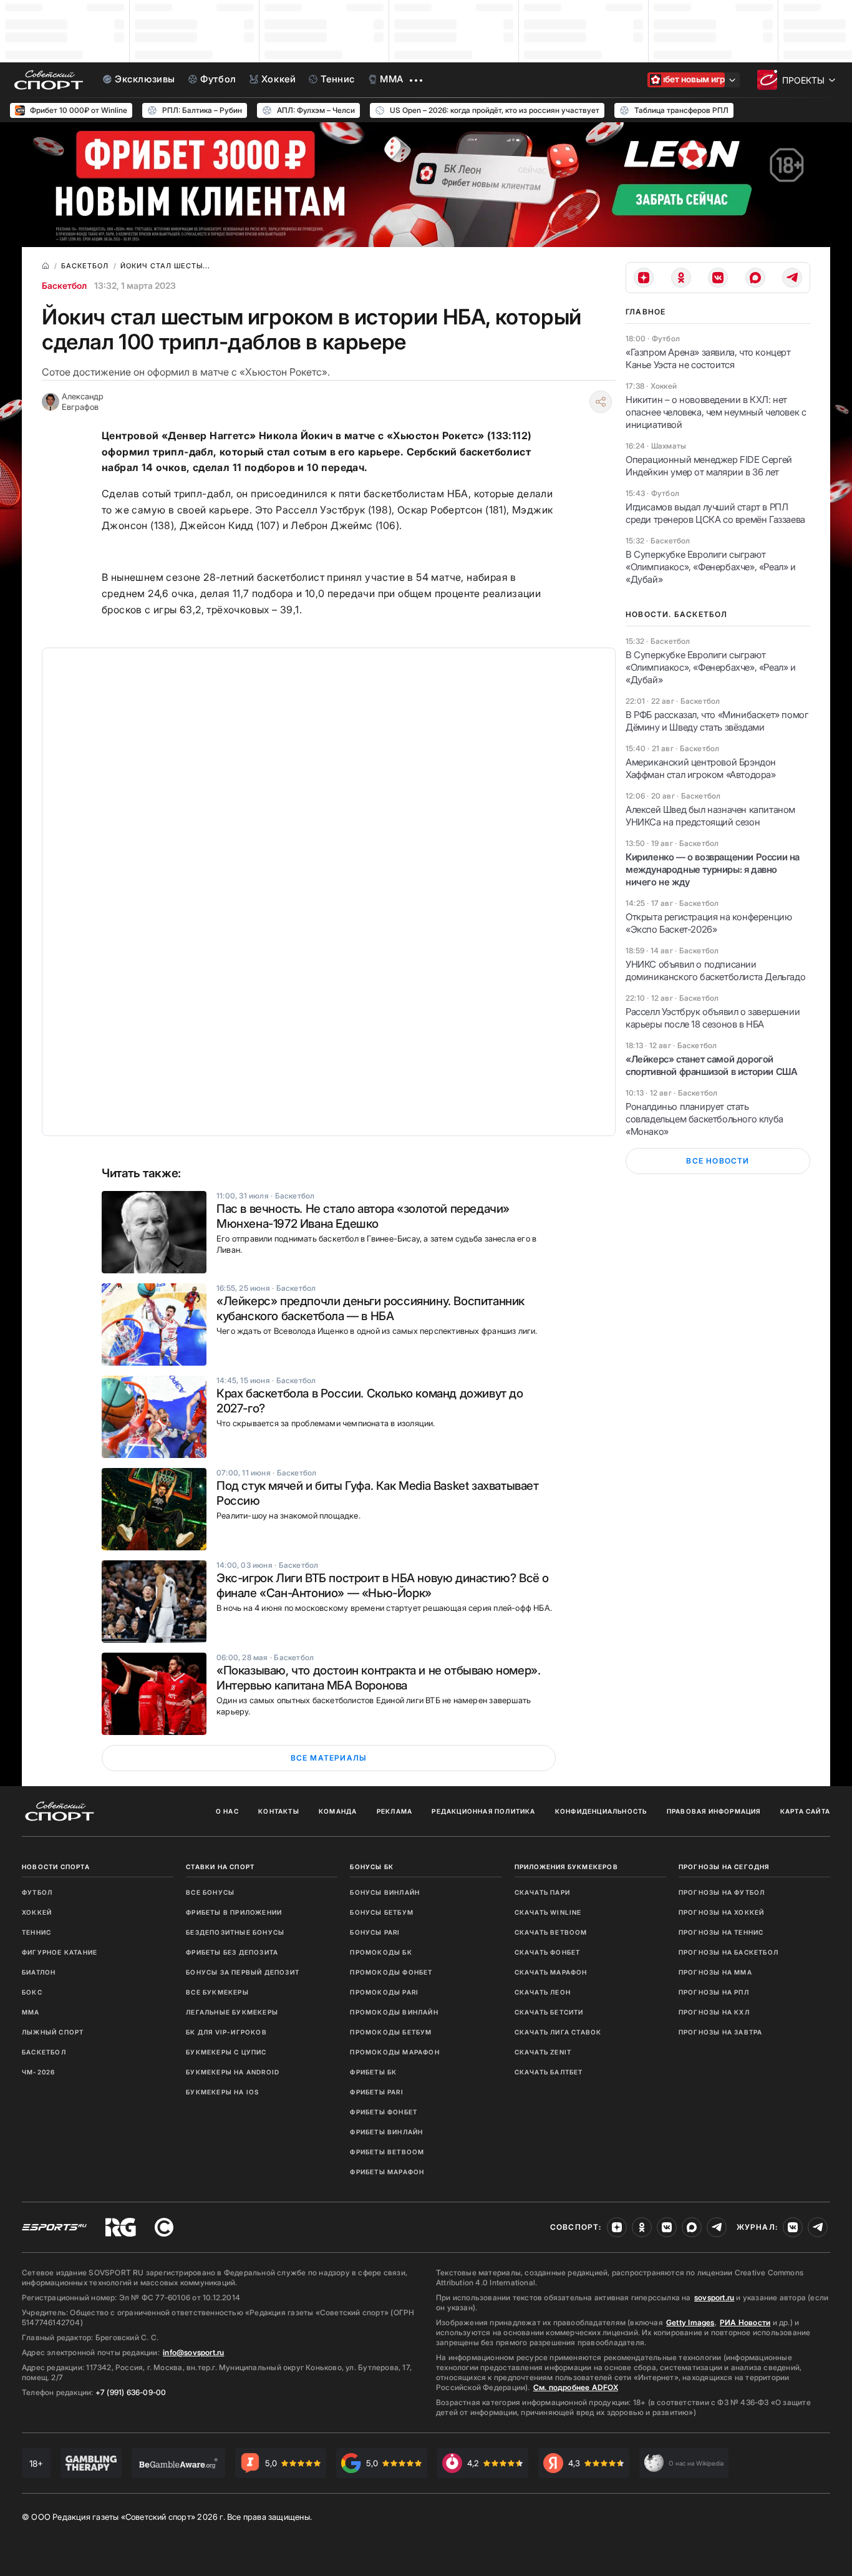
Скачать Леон (543, 1992)
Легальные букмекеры (232, 2012)
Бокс (32, 1992)
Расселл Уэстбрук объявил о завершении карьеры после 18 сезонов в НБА (713, 1018)
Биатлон (39, 1972)
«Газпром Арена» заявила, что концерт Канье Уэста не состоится (708, 358)
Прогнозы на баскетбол (729, 1952)
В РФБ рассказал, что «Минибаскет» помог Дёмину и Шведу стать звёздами (717, 721)
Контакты (279, 1811)
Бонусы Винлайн (385, 1892)
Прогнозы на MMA (715, 1972)
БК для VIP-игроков (226, 2032)
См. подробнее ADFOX (576, 2387)
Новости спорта (56, 1867)
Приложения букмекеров (566, 1867)
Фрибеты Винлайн (386, 2132)
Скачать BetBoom (551, 1932)
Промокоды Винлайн (394, 2012)
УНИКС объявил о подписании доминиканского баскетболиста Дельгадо (715, 970)
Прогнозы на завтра (721, 2032)
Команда (338, 1811)
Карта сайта (805, 1811)
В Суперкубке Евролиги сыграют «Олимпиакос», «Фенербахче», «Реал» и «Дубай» (711, 567)
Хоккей (37, 1912)
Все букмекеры (217, 1992)
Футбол (37, 1892)
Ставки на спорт (220, 1867)
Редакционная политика (483, 1811)
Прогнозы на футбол (722, 1892)
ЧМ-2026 (38, 2072)
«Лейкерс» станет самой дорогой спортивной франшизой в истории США (711, 1065)
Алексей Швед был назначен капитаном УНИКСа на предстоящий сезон (710, 816)
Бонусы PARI (375, 1932)
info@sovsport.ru (193, 2352)
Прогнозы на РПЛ (714, 1992)
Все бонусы (210, 1892)
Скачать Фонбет (548, 1952)
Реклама (395, 1811)
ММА (31, 2012)
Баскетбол (64, 285)
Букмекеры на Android (233, 2072)
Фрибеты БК (373, 2072)
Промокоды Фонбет (391, 1972)
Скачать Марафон (551, 1972)
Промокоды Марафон (395, 2052)
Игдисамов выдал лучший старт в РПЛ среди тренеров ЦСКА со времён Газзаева (715, 513)
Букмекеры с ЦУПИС (226, 2052)
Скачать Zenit (543, 2052)
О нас (227, 1811)
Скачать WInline (548, 1912)
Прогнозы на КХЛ (714, 2012)
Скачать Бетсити (549, 2012)
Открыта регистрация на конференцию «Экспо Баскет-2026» (709, 923)
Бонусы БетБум (382, 1912)
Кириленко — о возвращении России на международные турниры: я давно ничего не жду (713, 869)
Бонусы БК (372, 1867)
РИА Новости (745, 2322)
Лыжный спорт (53, 2032)
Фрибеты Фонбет (384, 2112)
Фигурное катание (60, 1952)
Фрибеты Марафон (387, 2172)
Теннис (36, 1932)
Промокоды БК (381, 1952)
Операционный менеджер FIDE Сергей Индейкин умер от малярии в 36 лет (709, 466)
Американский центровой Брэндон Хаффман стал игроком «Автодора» (701, 768)
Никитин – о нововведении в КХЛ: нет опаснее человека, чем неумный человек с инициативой (716, 412)
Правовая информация (714, 1811)
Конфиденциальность (601, 1811)
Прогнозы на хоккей (722, 1912)
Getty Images (690, 2322)
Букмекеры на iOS (222, 2092)
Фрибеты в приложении (234, 1912)
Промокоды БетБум (391, 2032)
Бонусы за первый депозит (243, 1972)
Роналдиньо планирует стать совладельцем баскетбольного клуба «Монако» (704, 1119)
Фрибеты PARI (376, 2092)
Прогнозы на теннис (721, 1932)
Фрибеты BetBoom (387, 2152)
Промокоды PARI (384, 1992)
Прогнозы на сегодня (724, 1867)
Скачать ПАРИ (542, 1892)
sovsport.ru (714, 2297)
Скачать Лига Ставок (558, 2032)
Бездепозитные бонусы (235, 1932)
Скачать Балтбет (549, 2072)
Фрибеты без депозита (232, 1952)
